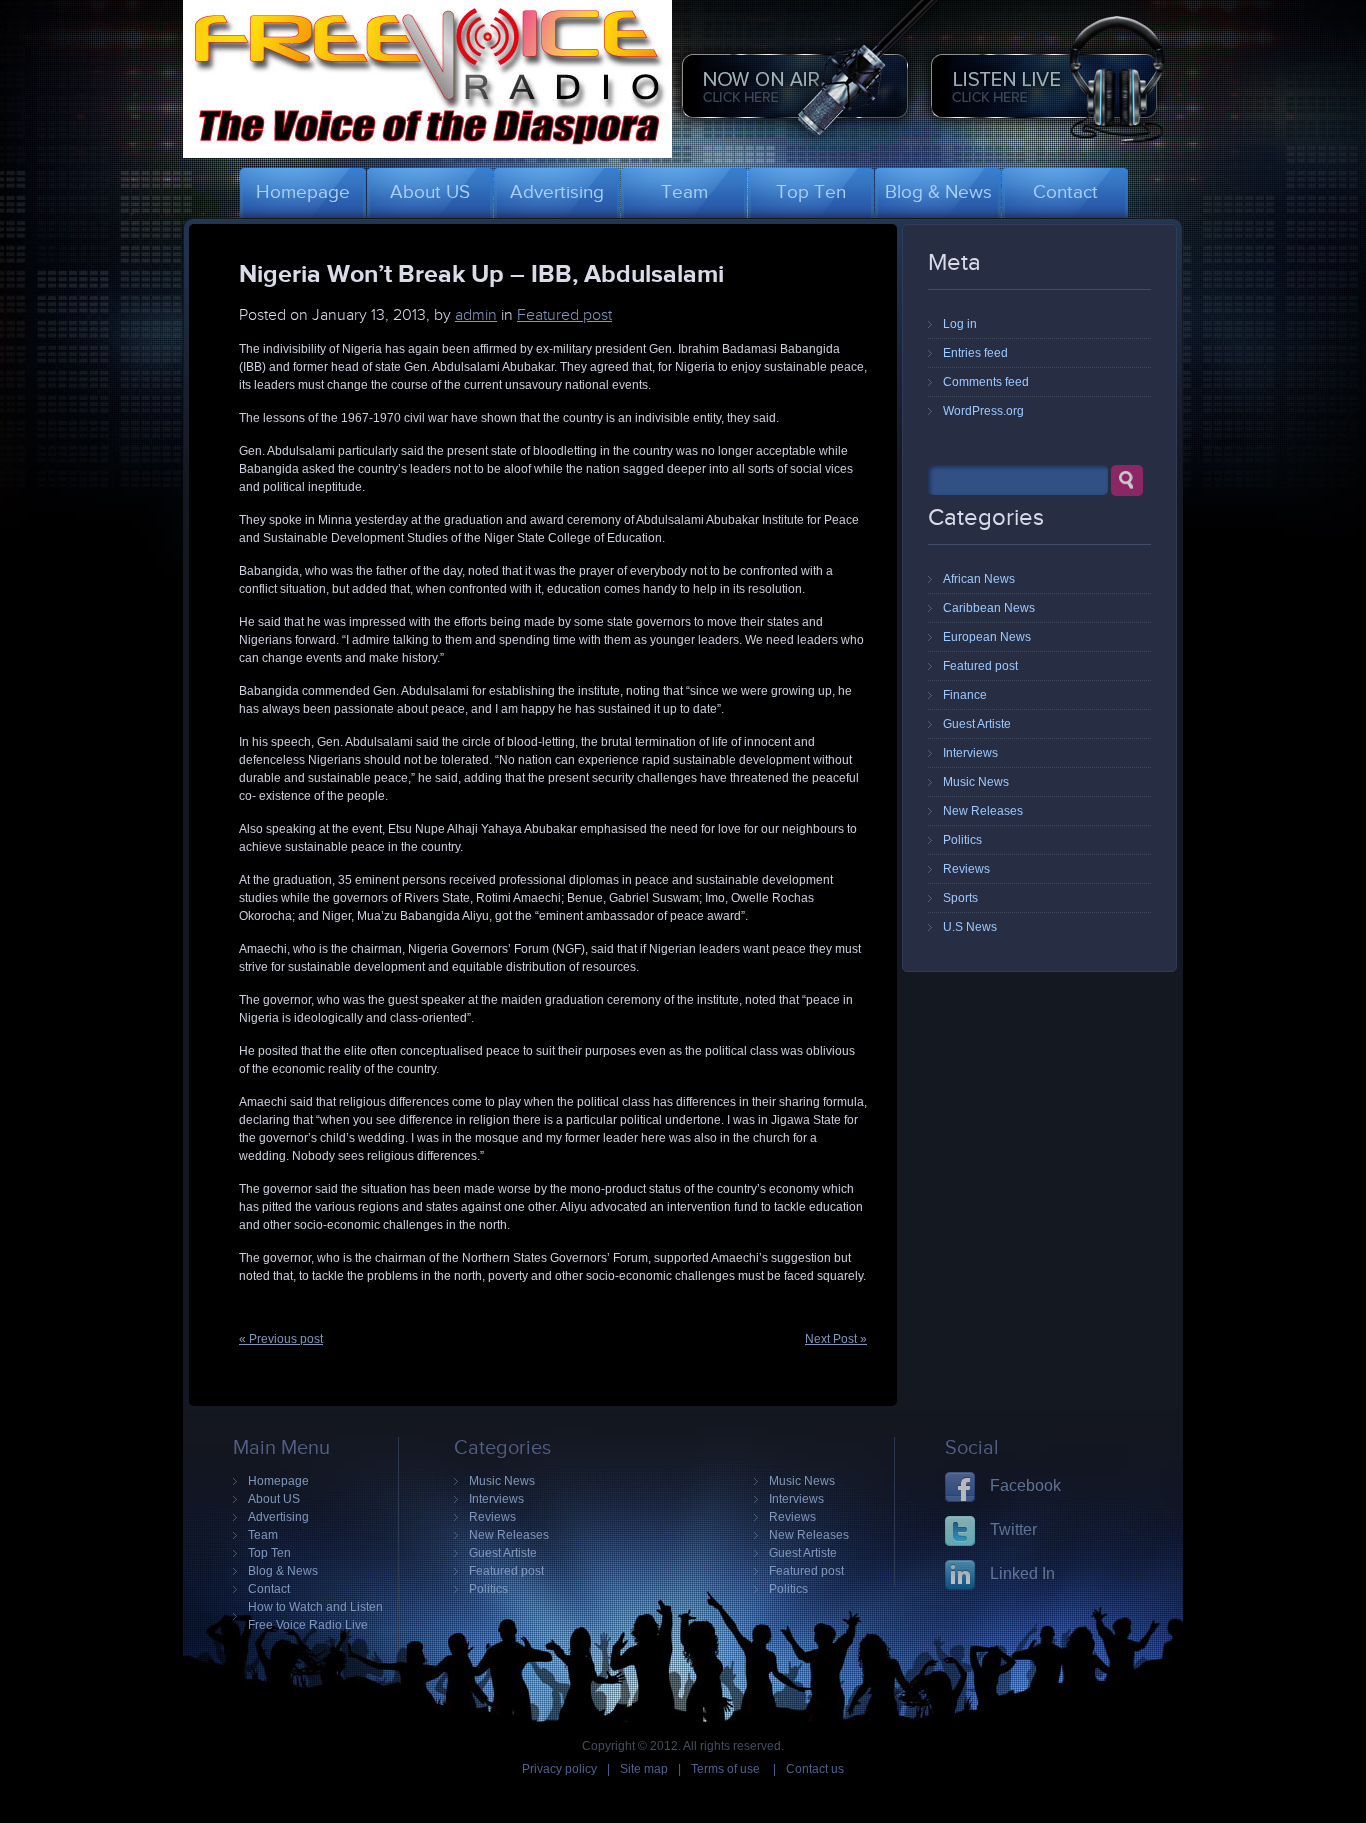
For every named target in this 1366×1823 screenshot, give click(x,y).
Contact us (815, 1769)
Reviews (966, 869)
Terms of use (727, 1769)
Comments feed (986, 382)
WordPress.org (983, 411)
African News (979, 579)
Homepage (278, 1481)
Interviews (970, 753)
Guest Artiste (977, 724)
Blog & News (283, 1571)
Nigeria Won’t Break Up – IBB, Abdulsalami (481, 273)
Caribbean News (989, 608)
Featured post (564, 315)
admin (476, 315)
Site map (644, 1769)
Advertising (278, 1517)
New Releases (983, 811)
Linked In (1022, 1573)
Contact (269, 1589)
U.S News (970, 927)
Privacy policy (559, 1769)
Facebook (1025, 1485)
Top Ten (269, 1553)
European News (987, 637)
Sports (960, 898)
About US (274, 1499)
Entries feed (975, 353)
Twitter (1013, 1529)
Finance (965, 695)
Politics (962, 840)
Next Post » (836, 1339)
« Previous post (281, 1339)
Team (263, 1535)
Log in (960, 324)
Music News (976, 782)
